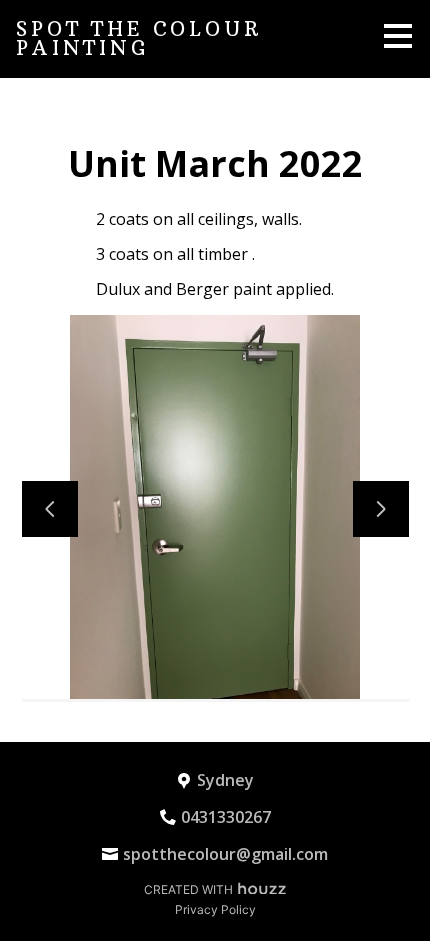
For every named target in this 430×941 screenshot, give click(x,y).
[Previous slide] (50, 509)
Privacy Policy (215, 909)
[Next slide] (381, 509)
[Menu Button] (398, 36)
